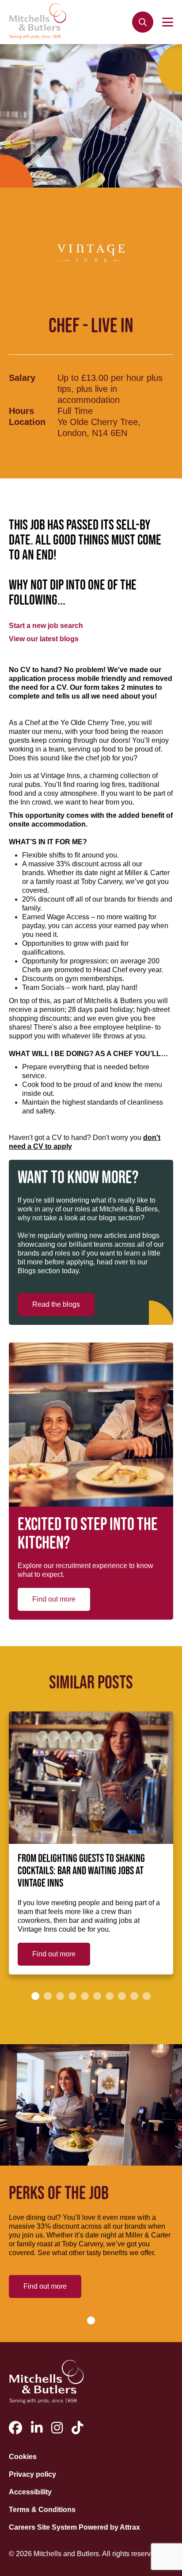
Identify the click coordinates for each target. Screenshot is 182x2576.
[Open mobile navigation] (168, 22)
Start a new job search (46, 626)
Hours (21, 411)
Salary (22, 378)
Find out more (54, 1599)
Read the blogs (56, 1304)
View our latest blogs (44, 639)
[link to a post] (91, 1778)
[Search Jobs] (143, 22)
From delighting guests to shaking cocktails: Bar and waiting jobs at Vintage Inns (81, 1871)
